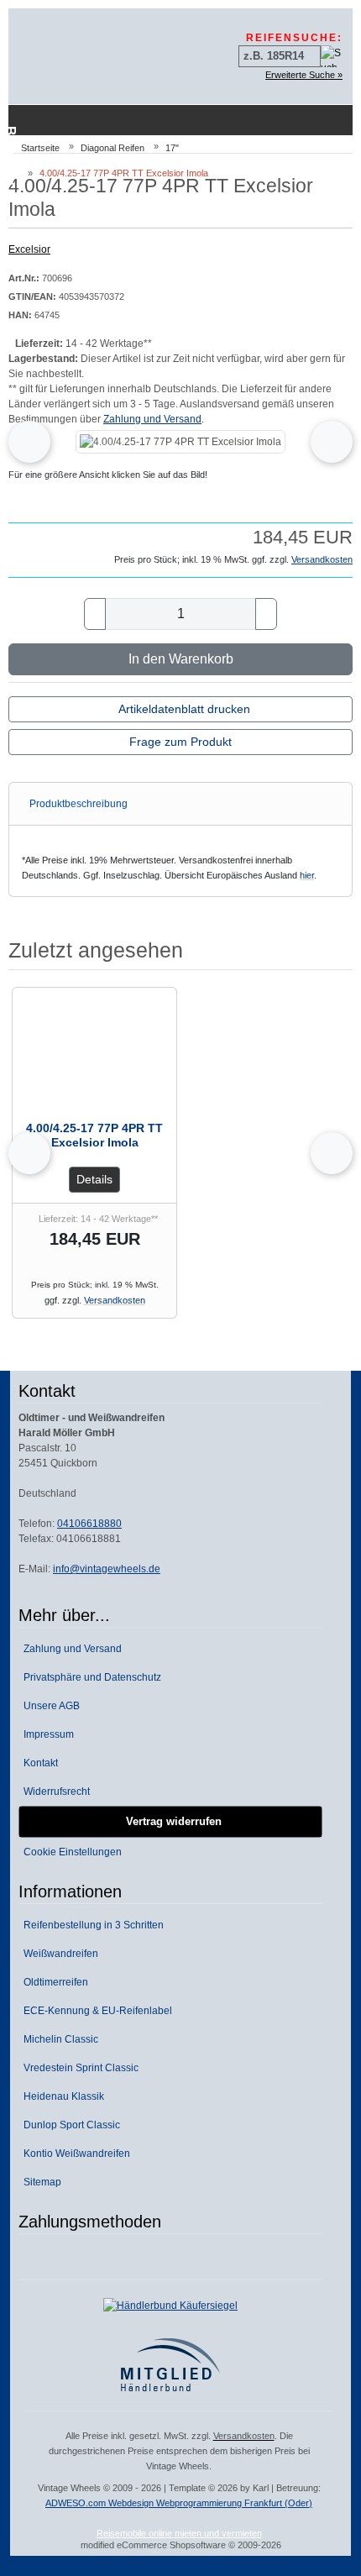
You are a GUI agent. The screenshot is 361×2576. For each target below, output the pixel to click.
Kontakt (38, 1763)
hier (307, 875)
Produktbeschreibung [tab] (78, 804)
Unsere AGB (49, 1706)
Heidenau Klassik (61, 2096)
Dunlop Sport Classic (69, 2125)
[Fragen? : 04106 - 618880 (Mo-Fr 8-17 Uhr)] (311, 120)
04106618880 (89, 1524)
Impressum (46, 1734)
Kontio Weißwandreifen (74, 2154)
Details (94, 1179)
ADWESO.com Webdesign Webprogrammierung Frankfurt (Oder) (179, 2503)
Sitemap (40, 2182)
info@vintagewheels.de (107, 1569)
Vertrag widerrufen (170, 1821)
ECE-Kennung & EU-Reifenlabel (95, 2011)
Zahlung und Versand (152, 419)
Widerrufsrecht (54, 1792)
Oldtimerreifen (53, 1982)
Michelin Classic (58, 2039)
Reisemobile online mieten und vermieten (179, 2533)
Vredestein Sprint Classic (78, 2068)
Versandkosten (322, 559)
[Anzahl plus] (266, 614)
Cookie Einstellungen (70, 1852)
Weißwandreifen (58, 1954)
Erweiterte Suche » (304, 75)
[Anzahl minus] (95, 614)
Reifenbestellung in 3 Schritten (91, 1925)
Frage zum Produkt (180, 742)
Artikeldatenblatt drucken (184, 709)
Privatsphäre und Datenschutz (90, 1677)
